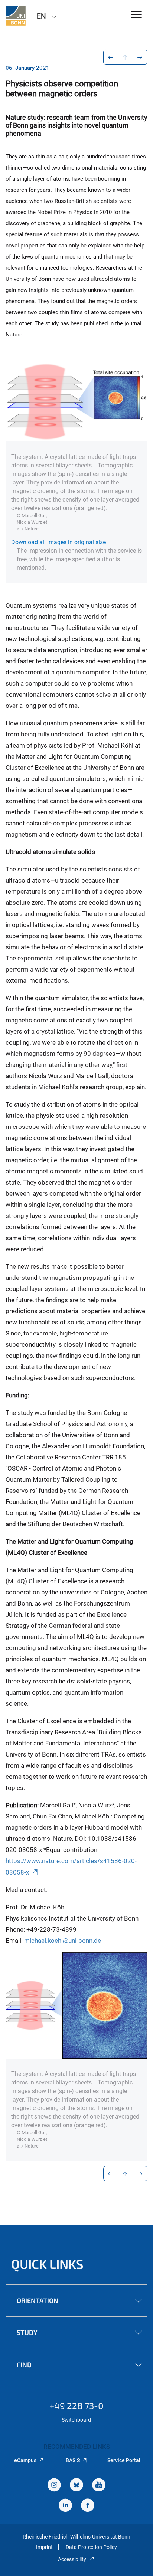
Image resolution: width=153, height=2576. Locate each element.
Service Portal (124, 2460)
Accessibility (72, 2559)
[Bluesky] (76, 2486)
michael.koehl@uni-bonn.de (63, 1941)
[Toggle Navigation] (136, 15)
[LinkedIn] (65, 2506)
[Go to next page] (140, 57)
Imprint (44, 2547)
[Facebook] (88, 2506)
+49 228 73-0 (76, 2406)
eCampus (25, 2460)
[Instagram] (54, 2486)
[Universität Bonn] (16, 16)
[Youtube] (99, 2486)
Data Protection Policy (91, 2547)
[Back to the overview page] (125, 57)
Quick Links (47, 2264)
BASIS (73, 2460)
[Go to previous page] (111, 57)
